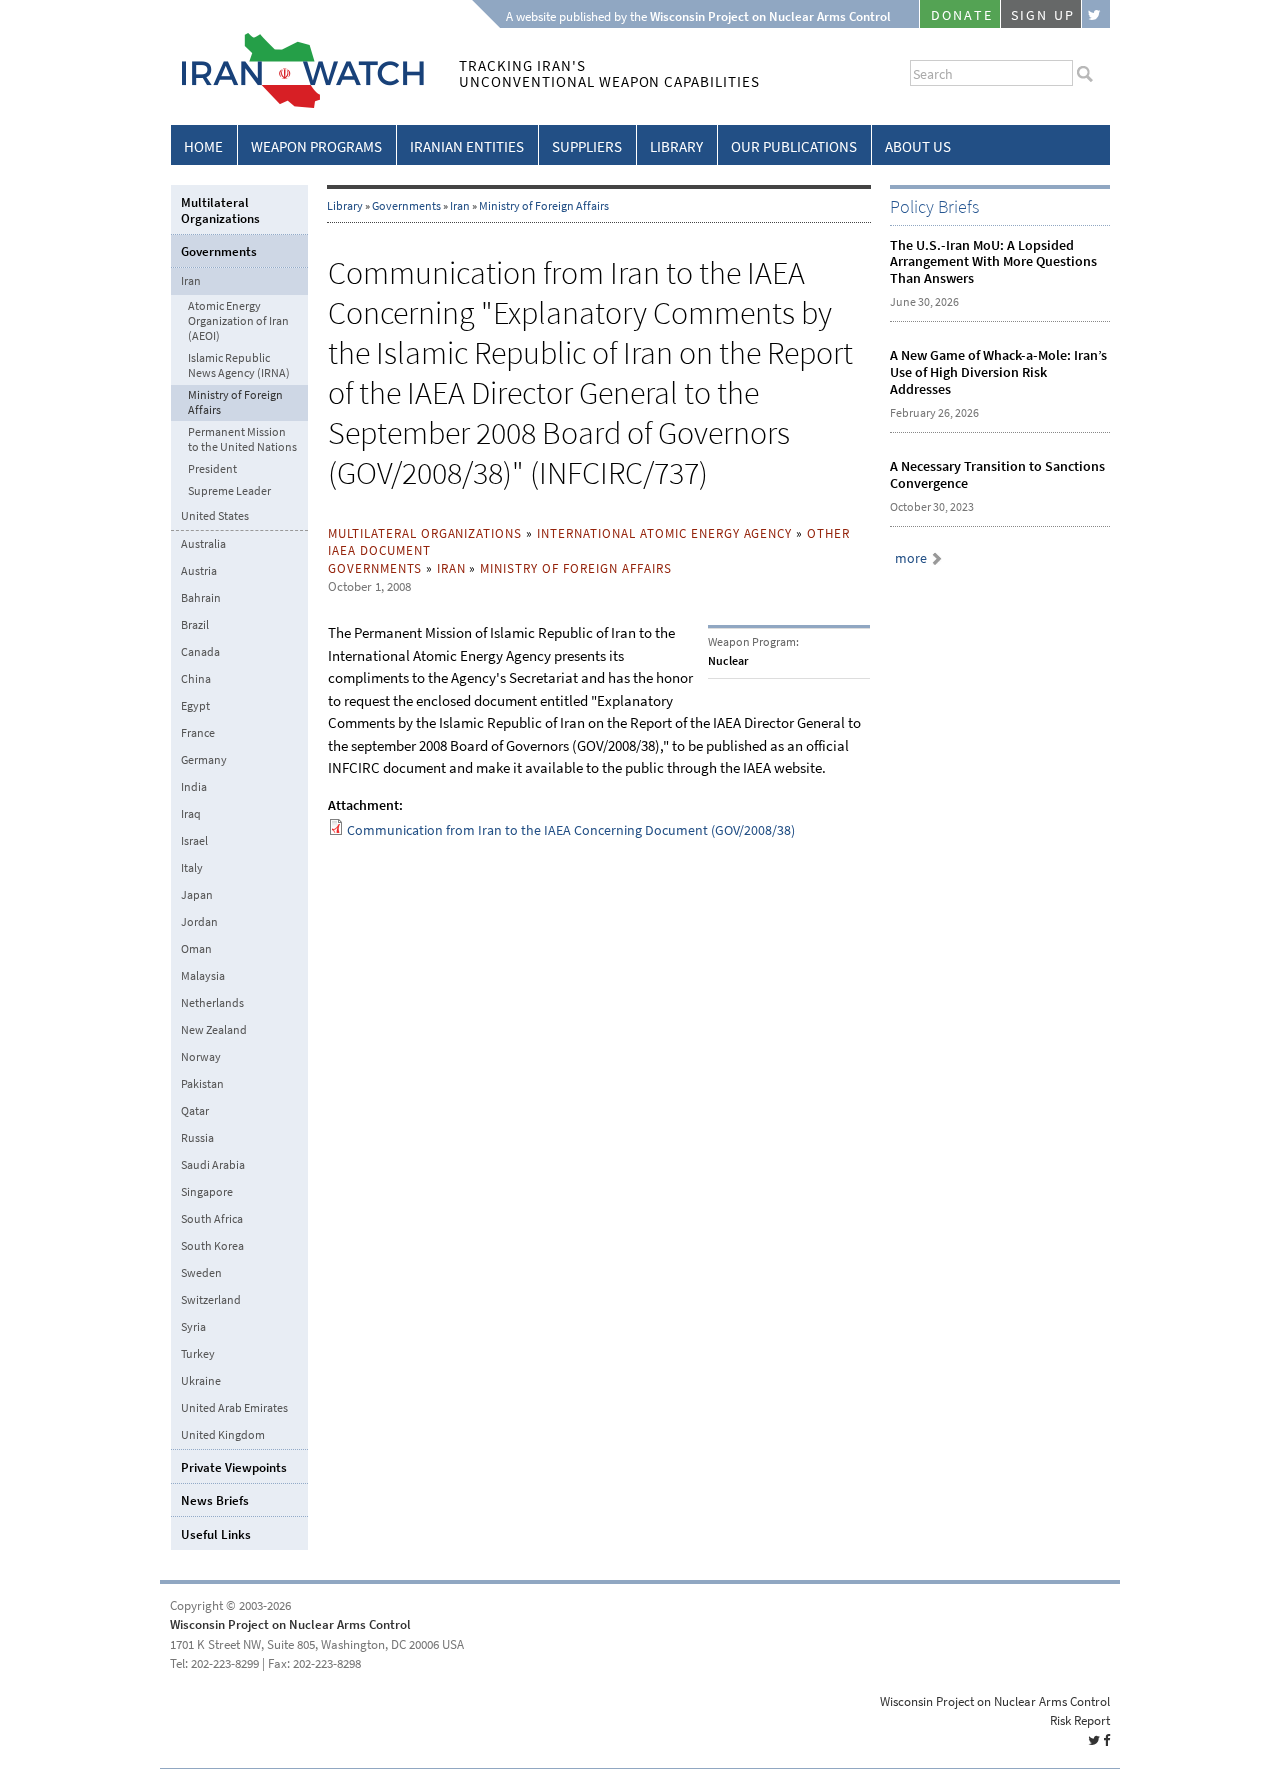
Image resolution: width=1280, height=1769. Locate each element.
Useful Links (216, 1534)
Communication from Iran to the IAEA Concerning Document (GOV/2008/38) (571, 830)
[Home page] (297, 104)
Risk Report (1080, 1720)
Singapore (207, 1192)
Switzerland (211, 1300)
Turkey (198, 1354)
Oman (196, 949)
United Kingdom (223, 1435)
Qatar (195, 1111)
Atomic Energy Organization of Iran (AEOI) (238, 321)
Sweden (201, 1273)
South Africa (212, 1219)
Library (676, 147)
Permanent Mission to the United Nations (242, 440)
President (212, 469)
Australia (203, 544)
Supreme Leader (229, 491)
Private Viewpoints (234, 1467)
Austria (199, 571)
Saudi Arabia (213, 1165)
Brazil (195, 625)
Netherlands (212, 1003)
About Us (918, 147)
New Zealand (214, 1030)
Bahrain (201, 598)
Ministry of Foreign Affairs (544, 206)
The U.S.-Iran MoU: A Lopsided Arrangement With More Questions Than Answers (993, 262)
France (198, 733)
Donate (962, 15)
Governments (406, 206)
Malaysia (203, 976)
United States (215, 516)
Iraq (191, 814)
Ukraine (201, 1381)
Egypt (195, 706)
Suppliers (587, 147)
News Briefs (215, 1500)
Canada (200, 652)
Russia (197, 1138)
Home (203, 147)
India (194, 787)
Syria (193, 1327)
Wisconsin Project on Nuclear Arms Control (290, 1624)
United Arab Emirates (234, 1408)
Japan (197, 895)
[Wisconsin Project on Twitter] (1096, 14)
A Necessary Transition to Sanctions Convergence (997, 475)
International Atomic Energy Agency (664, 533)
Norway (201, 1057)
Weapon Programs (316, 147)
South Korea (212, 1246)
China (196, 679)
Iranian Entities (467, 147)
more (911, 558)
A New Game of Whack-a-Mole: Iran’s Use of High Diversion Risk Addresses (998, 372)
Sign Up (1043, 15)
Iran (460, 206)
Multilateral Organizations (425, 533)
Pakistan (202, 1084)
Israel (194, 841)
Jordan (199, 922)
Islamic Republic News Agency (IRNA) (239, 366)
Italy (192, 868)
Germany (204, 760)
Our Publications (794, 147)
